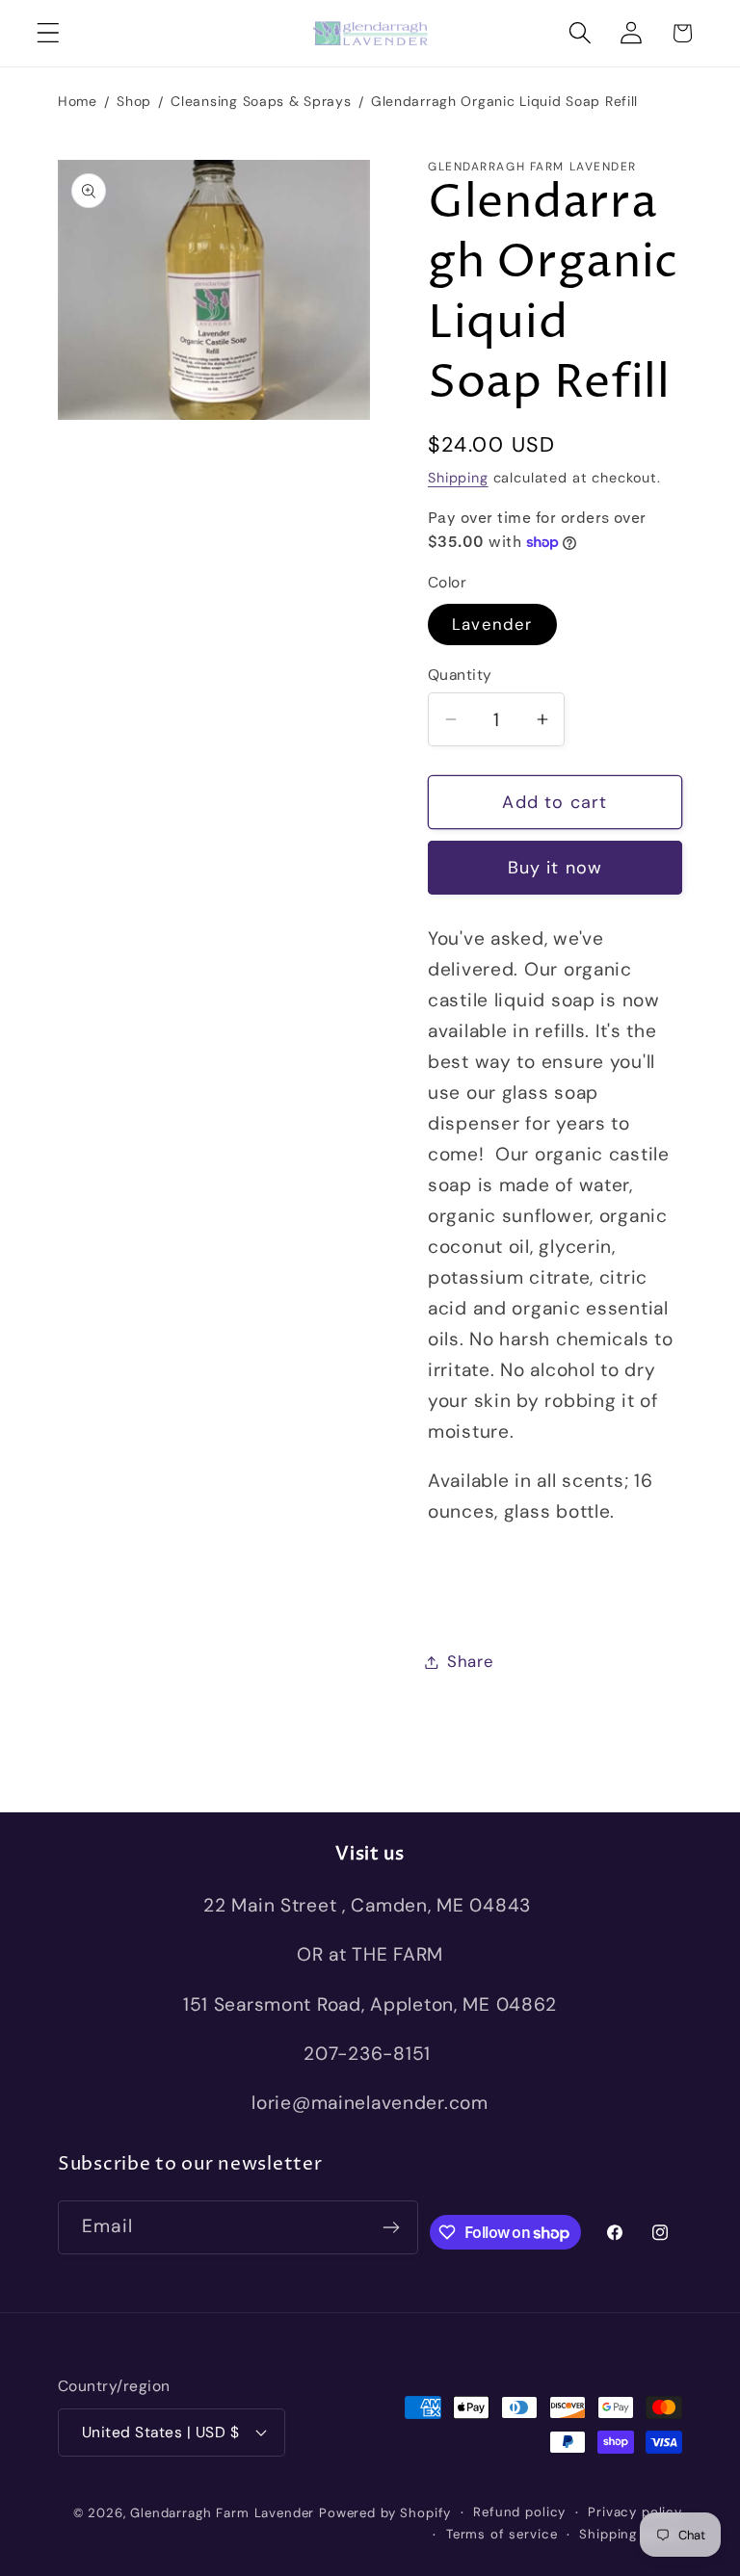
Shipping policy (631, 2534)
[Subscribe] (392, 2227)
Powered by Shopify (385, 2513)
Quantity (460, 675)
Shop (134, 101)
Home (78, 101)
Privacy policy (635, 2512)
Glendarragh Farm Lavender (222, 2513)
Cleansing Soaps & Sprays (261, 101)
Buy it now (555, 868)
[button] (49, 33)
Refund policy (519, 2512)
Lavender (492, 624)
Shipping (458, 478)
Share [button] (471, 1661)
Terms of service (502, 2534)
